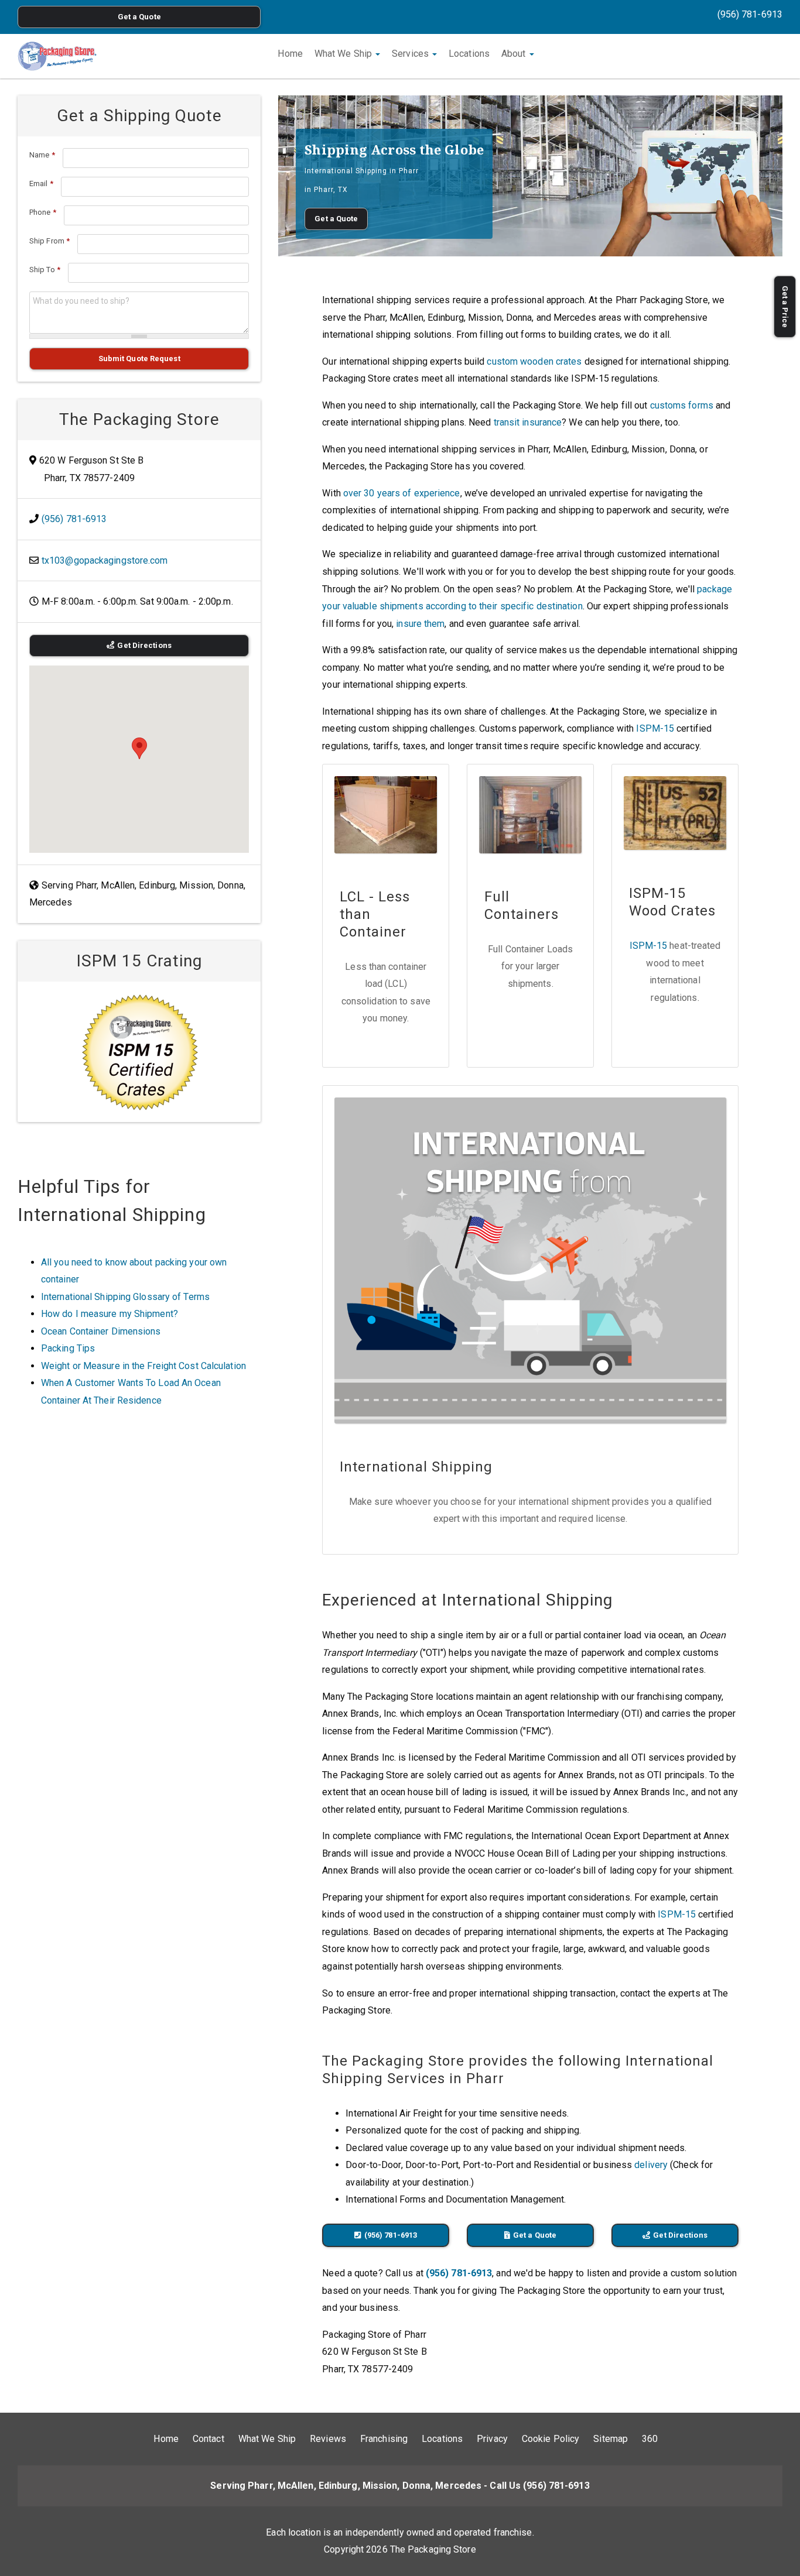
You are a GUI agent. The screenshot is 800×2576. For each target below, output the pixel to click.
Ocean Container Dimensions (101, 1331)
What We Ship (344, 54)
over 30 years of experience (402, 493)
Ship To (45, 270)
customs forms (682, 405)
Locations (469, 54)
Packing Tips (68, 1348)
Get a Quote (139, 17)
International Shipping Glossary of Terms (125, 1297)
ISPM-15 (655, 728)
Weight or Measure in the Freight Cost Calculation (143, 1366)
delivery (651, 2165)
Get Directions (680, 2235)
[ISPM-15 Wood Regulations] (139, 1052)
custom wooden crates (534, 361)
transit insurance (528, 422)
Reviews (328, 2439)
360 (650, 2439)
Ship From (49, 241)
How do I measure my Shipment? (110, 1314)
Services (411, 54)
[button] (139, 748)
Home (290, 54)
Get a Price (785, 307)
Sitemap (611, 2439)
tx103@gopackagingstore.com (105, 560)
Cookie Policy (551, 2439)
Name (42, 155)
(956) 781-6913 (750, 14)
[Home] (57, 56)
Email (41, 183)
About (515, 54)
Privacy (492, 2439)
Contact (208, 2439)
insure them (420, 624)
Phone (43, 212)
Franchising (384, 2439)
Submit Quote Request (139, 359)
